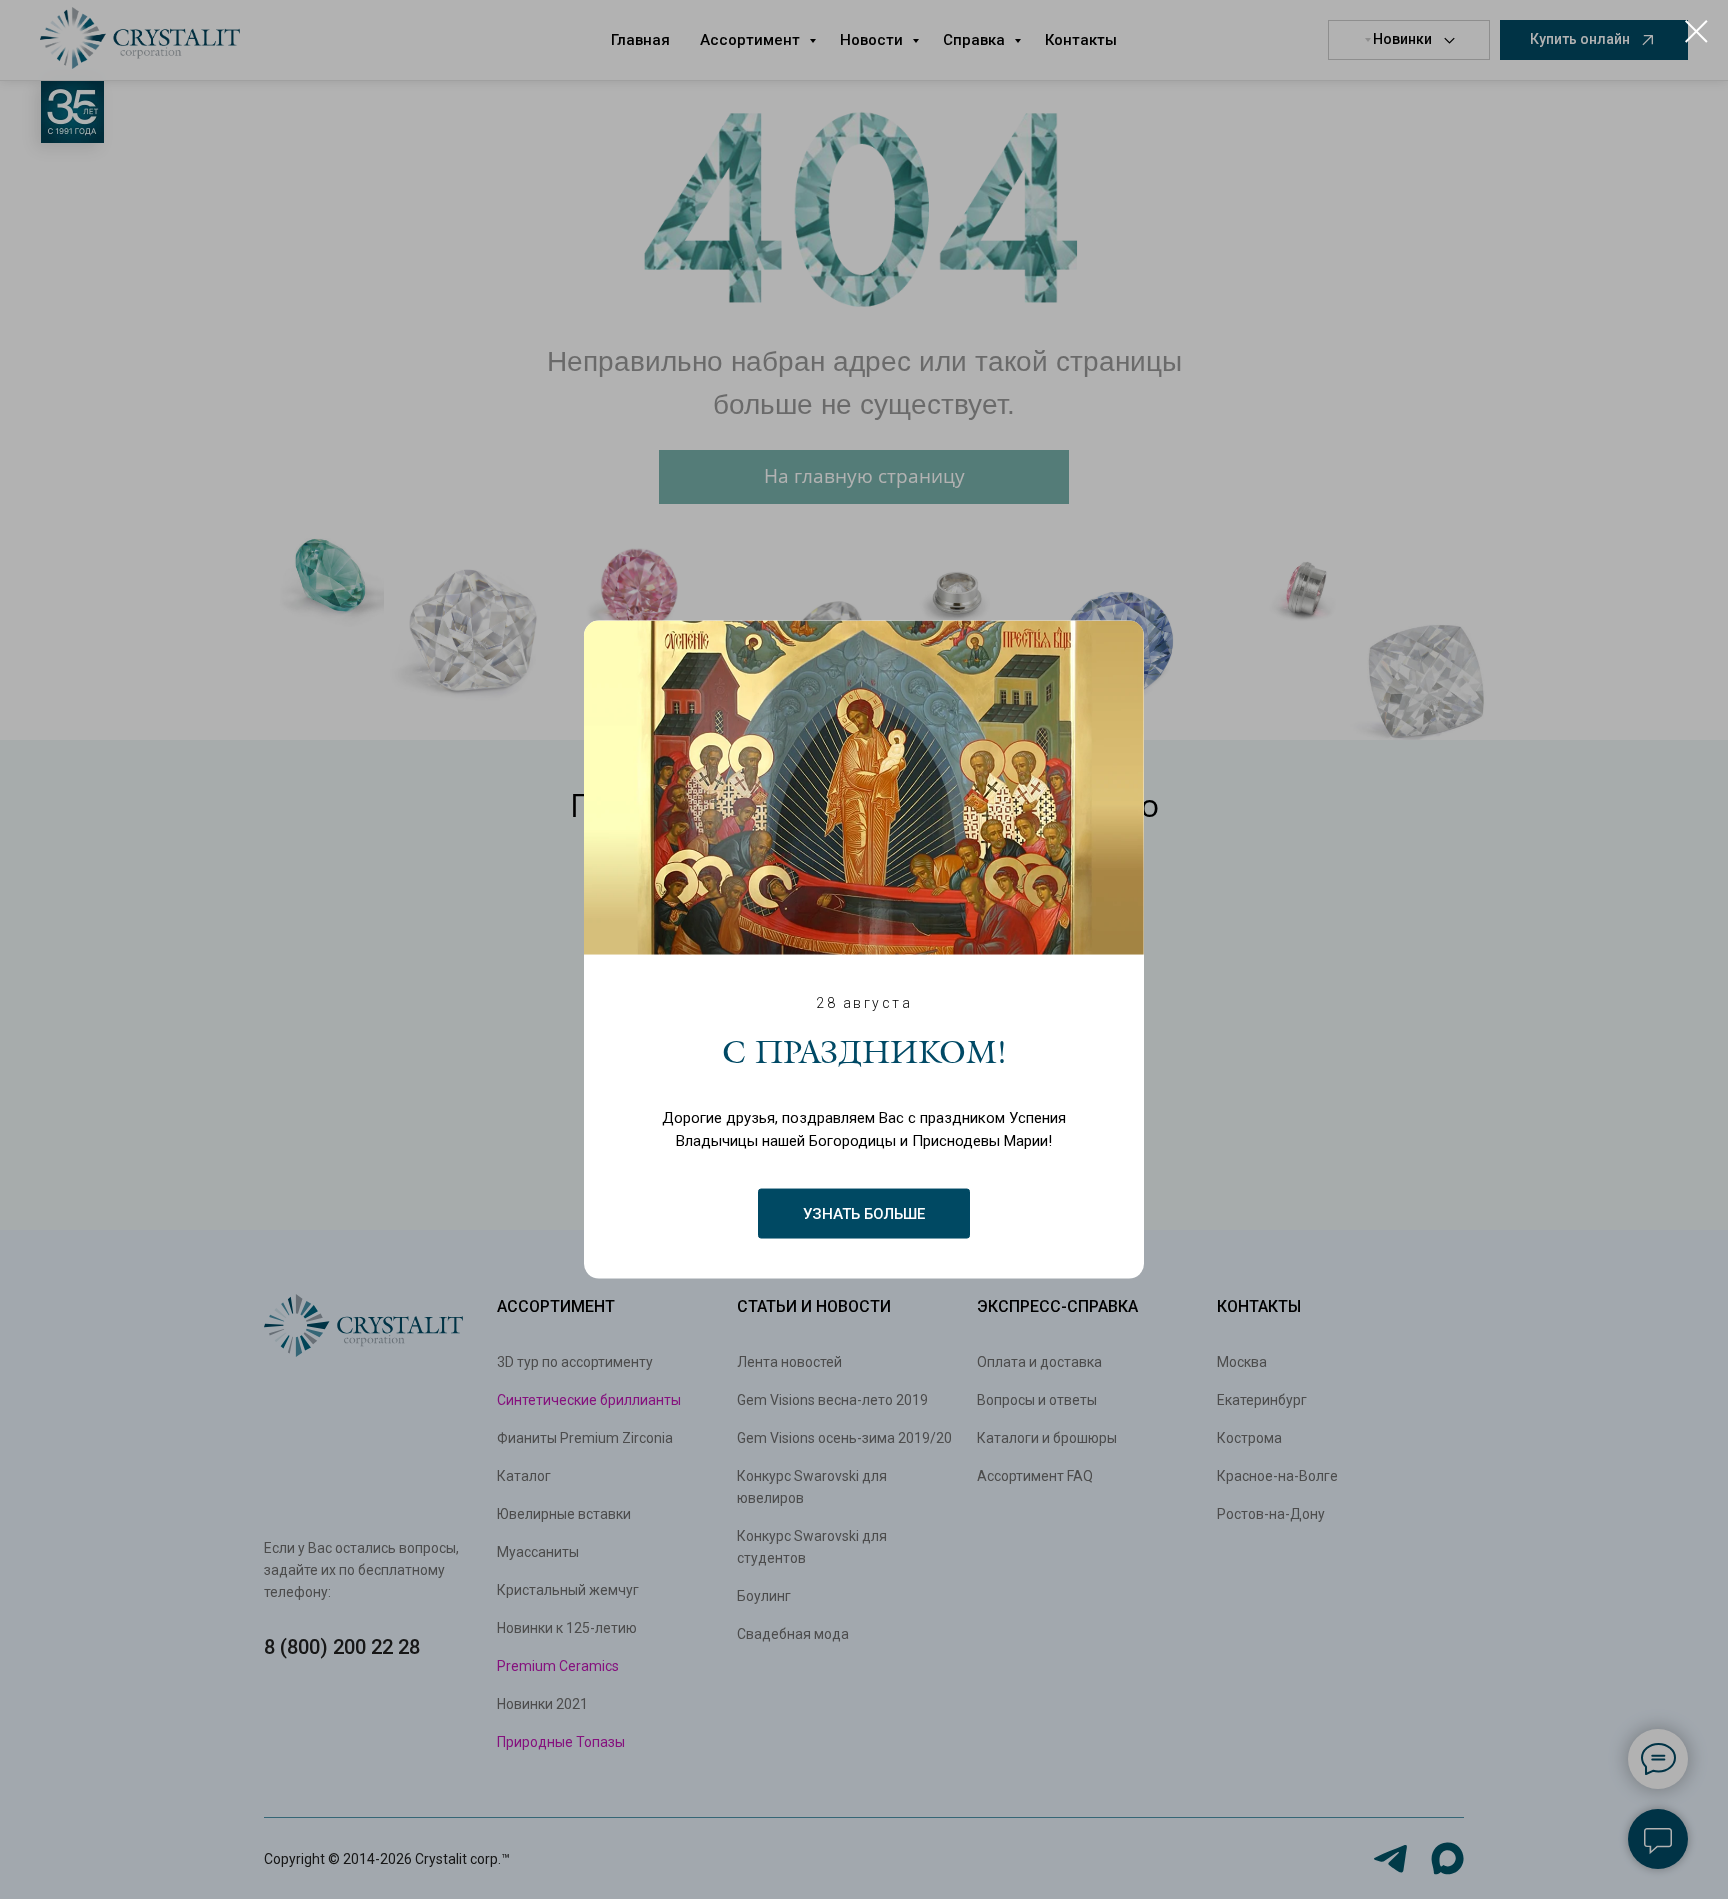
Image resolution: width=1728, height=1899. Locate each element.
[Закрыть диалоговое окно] (1696, 31)
